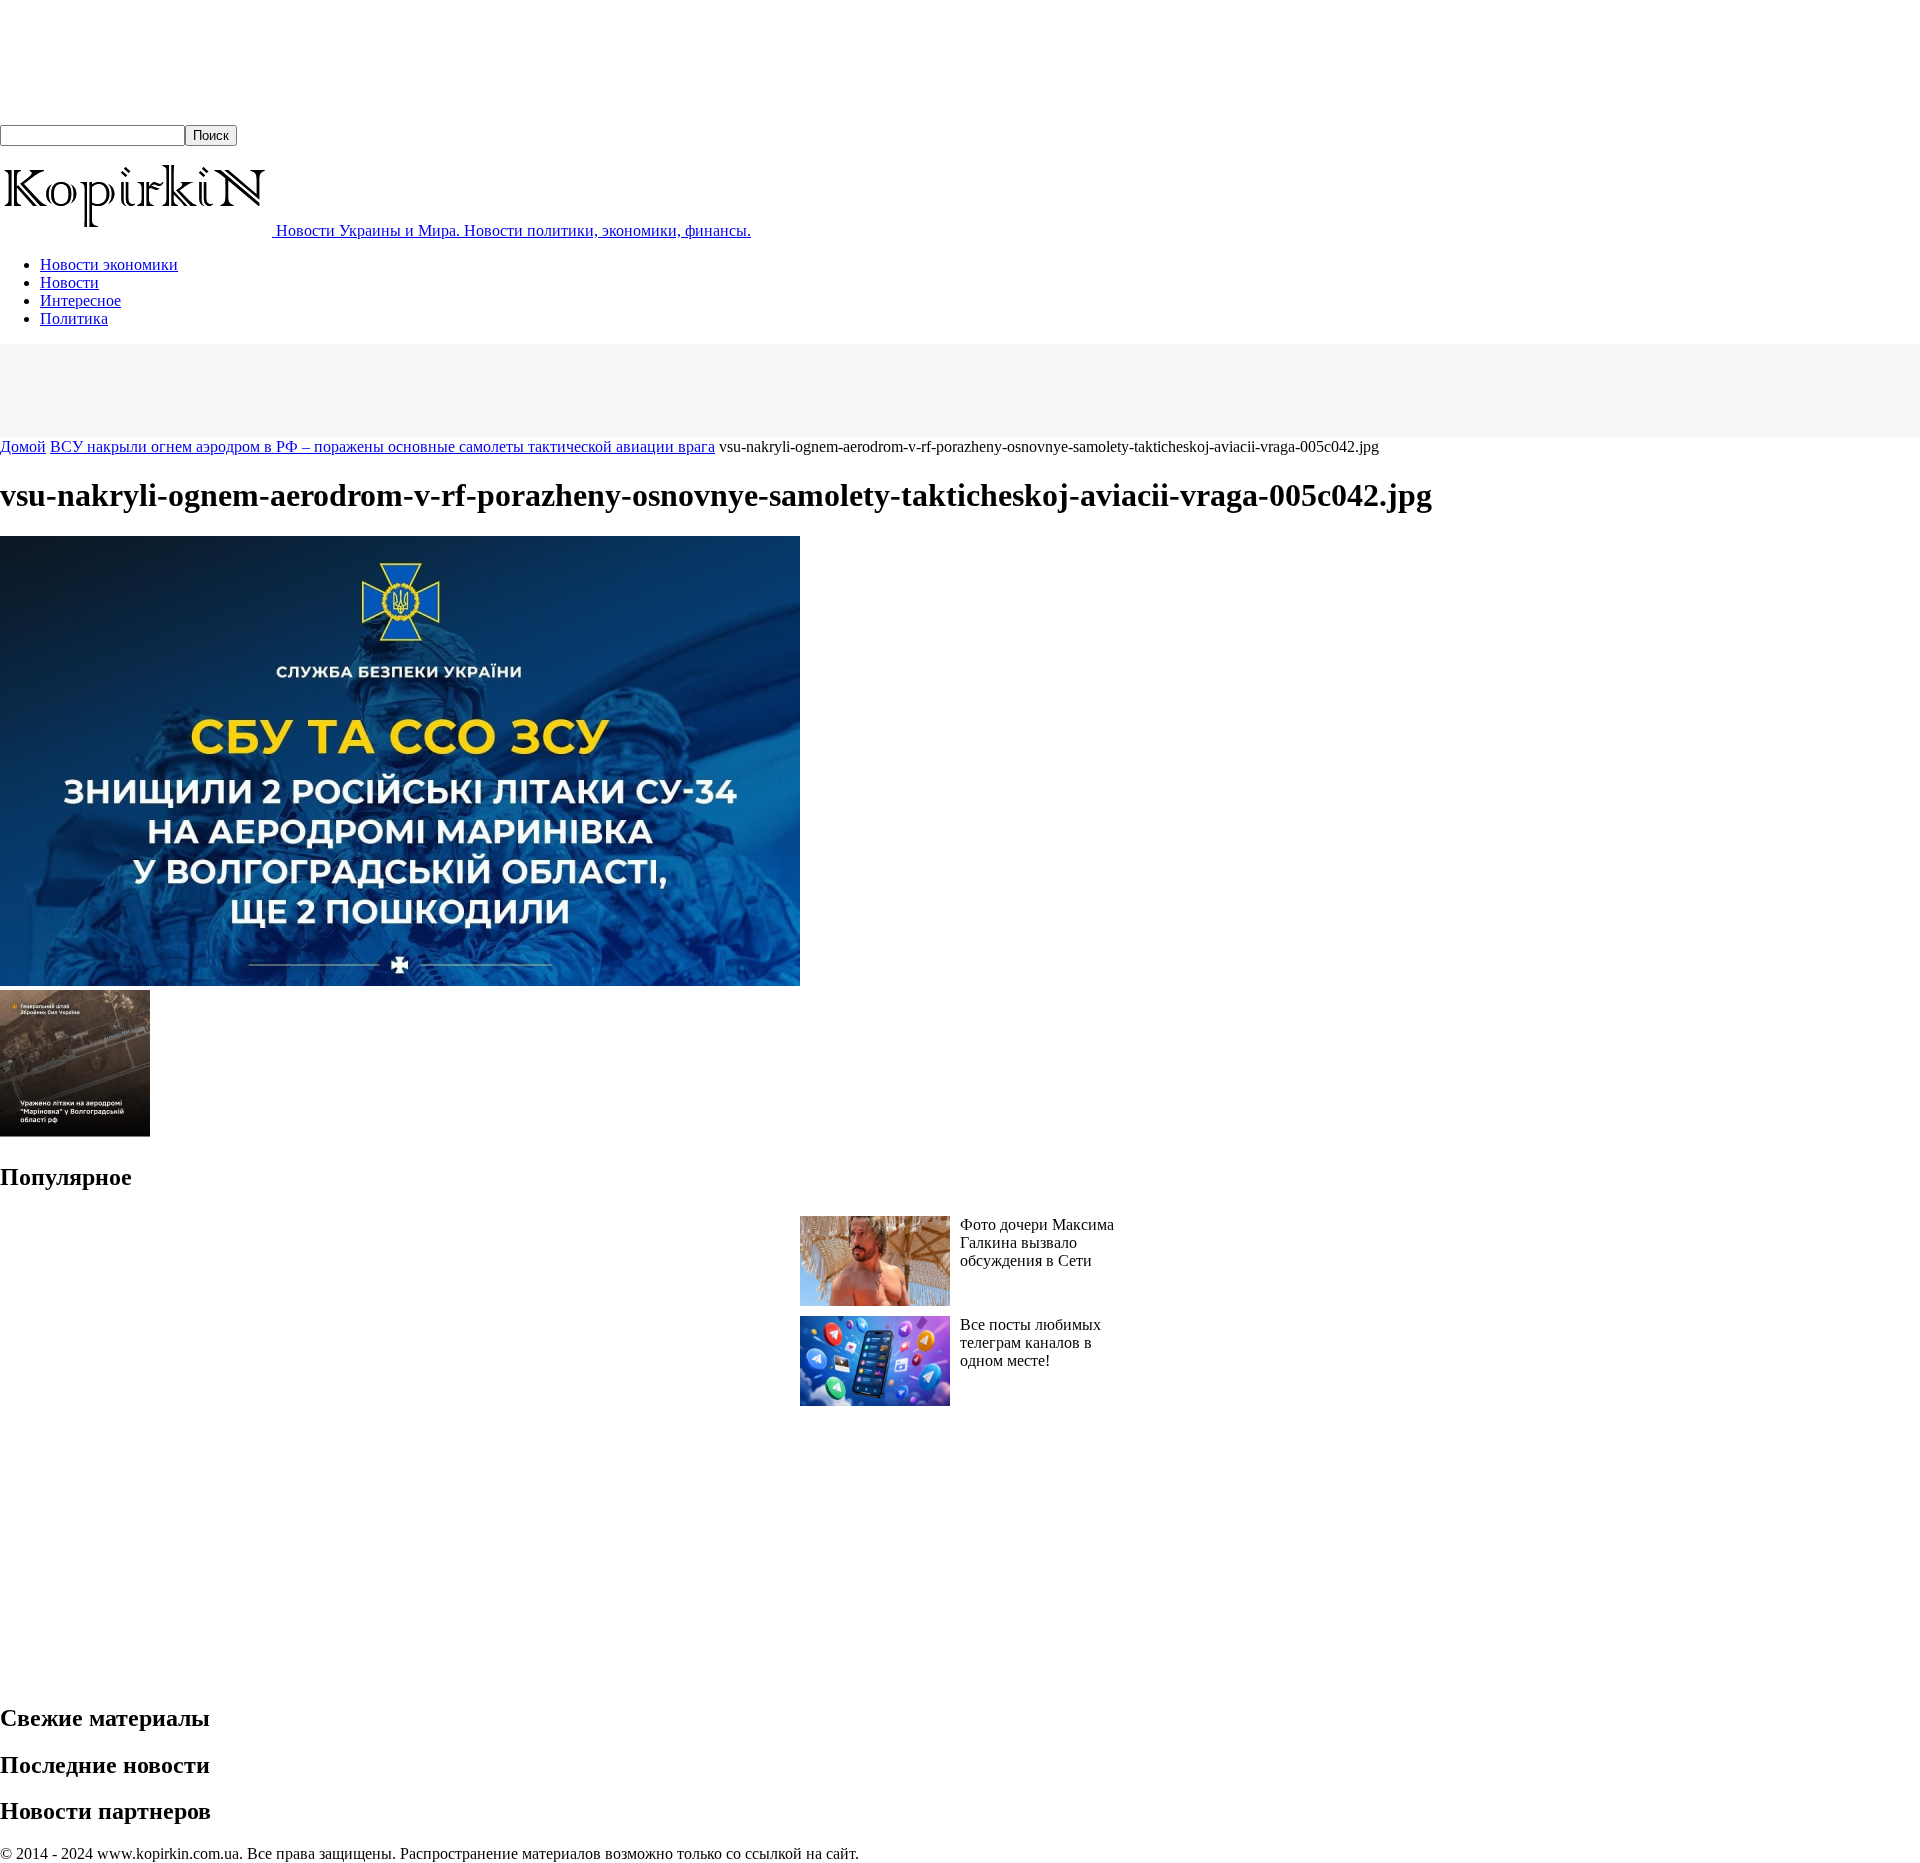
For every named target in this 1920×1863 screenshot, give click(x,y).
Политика (74, 318)
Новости (69, 282)
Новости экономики (109, 264)
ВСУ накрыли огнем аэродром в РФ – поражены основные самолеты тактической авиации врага (382, 446)
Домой (23, 446)
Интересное (80, 300)
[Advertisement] (364, 389)
